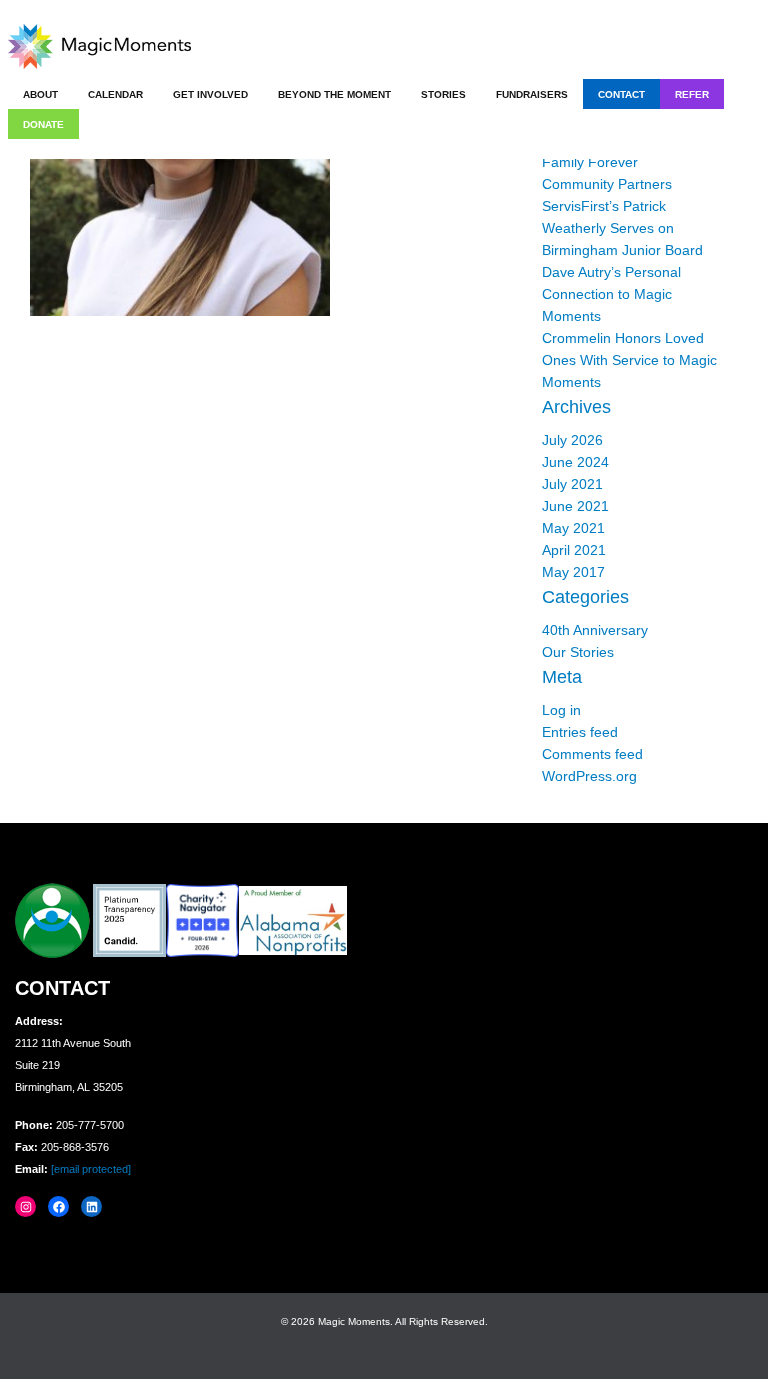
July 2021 (572, 484)
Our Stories (578, 652)
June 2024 (575, 462)
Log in (561, 710)
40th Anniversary (595, 630)
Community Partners (607, 184)
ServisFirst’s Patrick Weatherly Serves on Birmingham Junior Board (622, 228)
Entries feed (580, 732)
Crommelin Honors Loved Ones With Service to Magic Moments (629, 360)
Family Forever (590, 162)
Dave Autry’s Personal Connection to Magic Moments (611, 294)
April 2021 (574, 550)
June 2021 (575, 506)
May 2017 (573, 572)
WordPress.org (589, 776)
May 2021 (573, 528)
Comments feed (592, 754)
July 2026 (572, 440)
